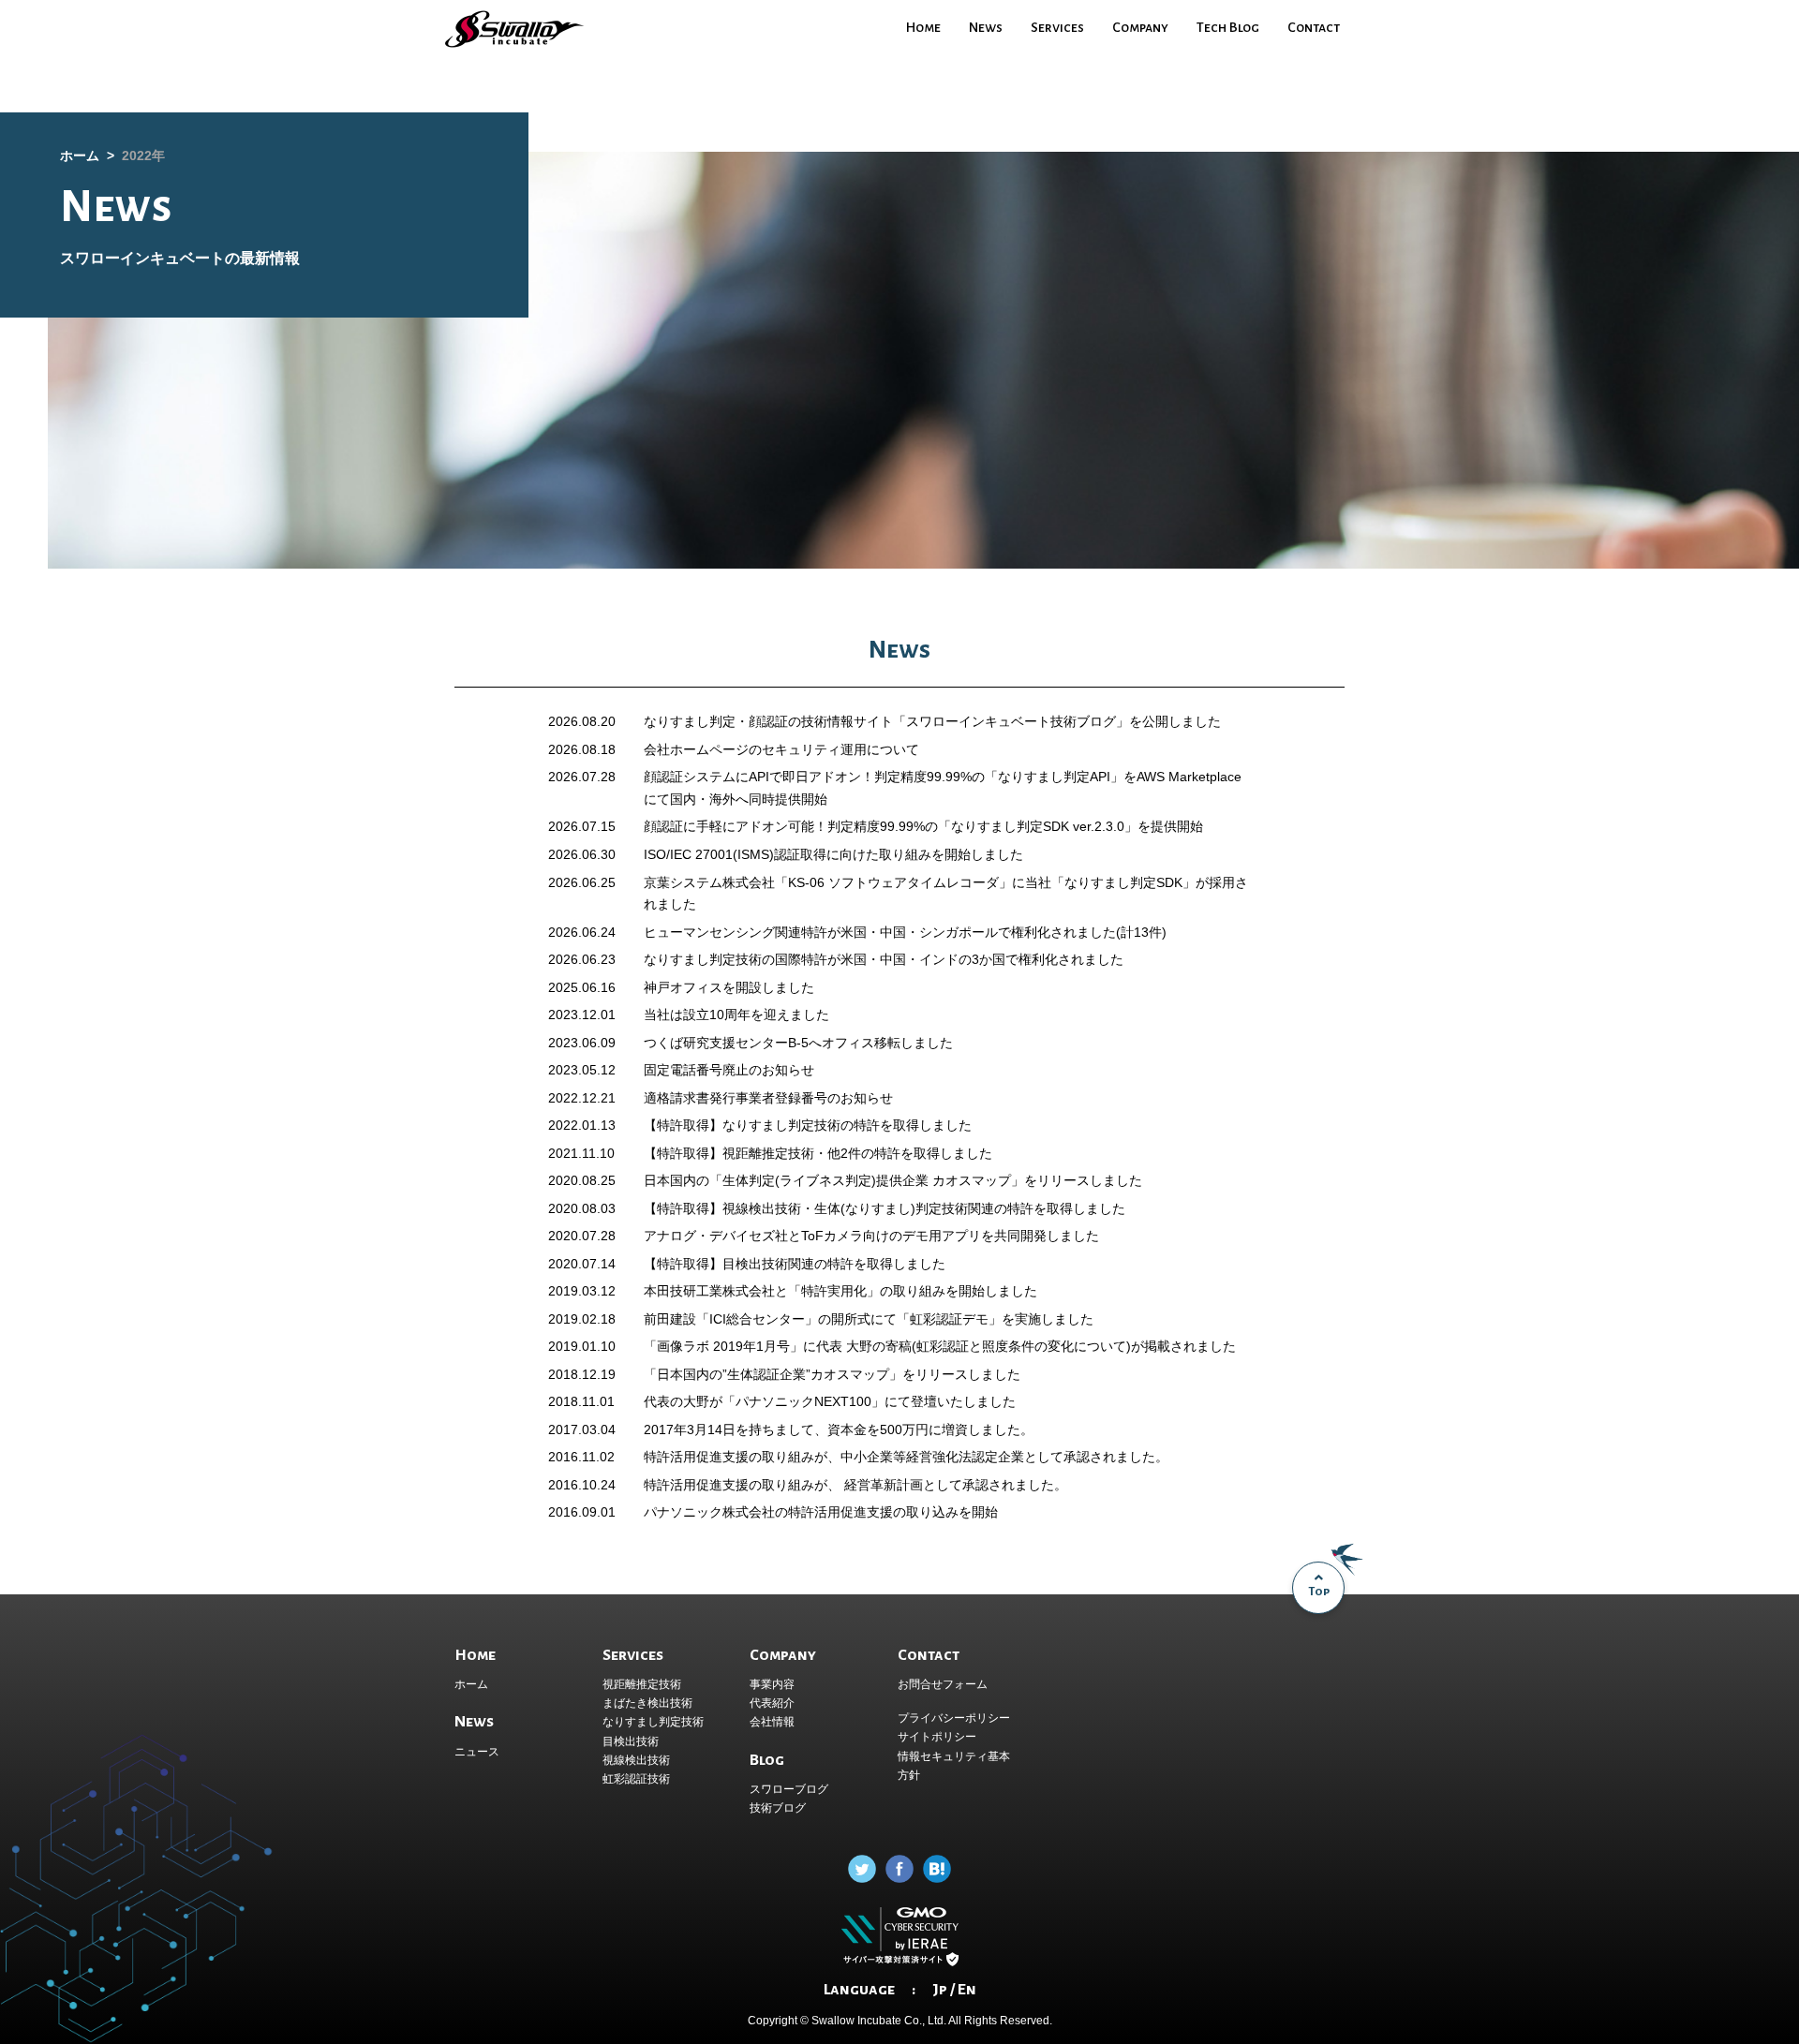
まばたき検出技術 (647, 1703)
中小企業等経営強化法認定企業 (932, 1457)
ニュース (477, 1752)
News (986, 27)
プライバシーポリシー (954, 1718)
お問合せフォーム (943, 1684)
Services (1057, 27)
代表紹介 (772, 1703)
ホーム (471, 1684)
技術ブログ (778, 1808)
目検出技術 (631, 1741)
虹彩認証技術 (636, 1779)
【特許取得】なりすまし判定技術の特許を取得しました (808, 1125)
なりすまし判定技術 (653, 1722)
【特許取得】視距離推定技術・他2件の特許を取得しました (818, 1153)
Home (923, 27)
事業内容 (772, 1684)
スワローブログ (789, 1789)
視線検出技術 (636, 1760)
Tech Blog (1228, 27)
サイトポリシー (937, 1737)
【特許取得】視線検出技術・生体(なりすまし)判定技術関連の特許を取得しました (885, 1208)
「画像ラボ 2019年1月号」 (723, 1346)
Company (1140, 27)
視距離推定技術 (642, 1684)
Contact (1314, 27)
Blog (767, 1760)
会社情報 (772, 1722)
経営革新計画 (882, 1485)
